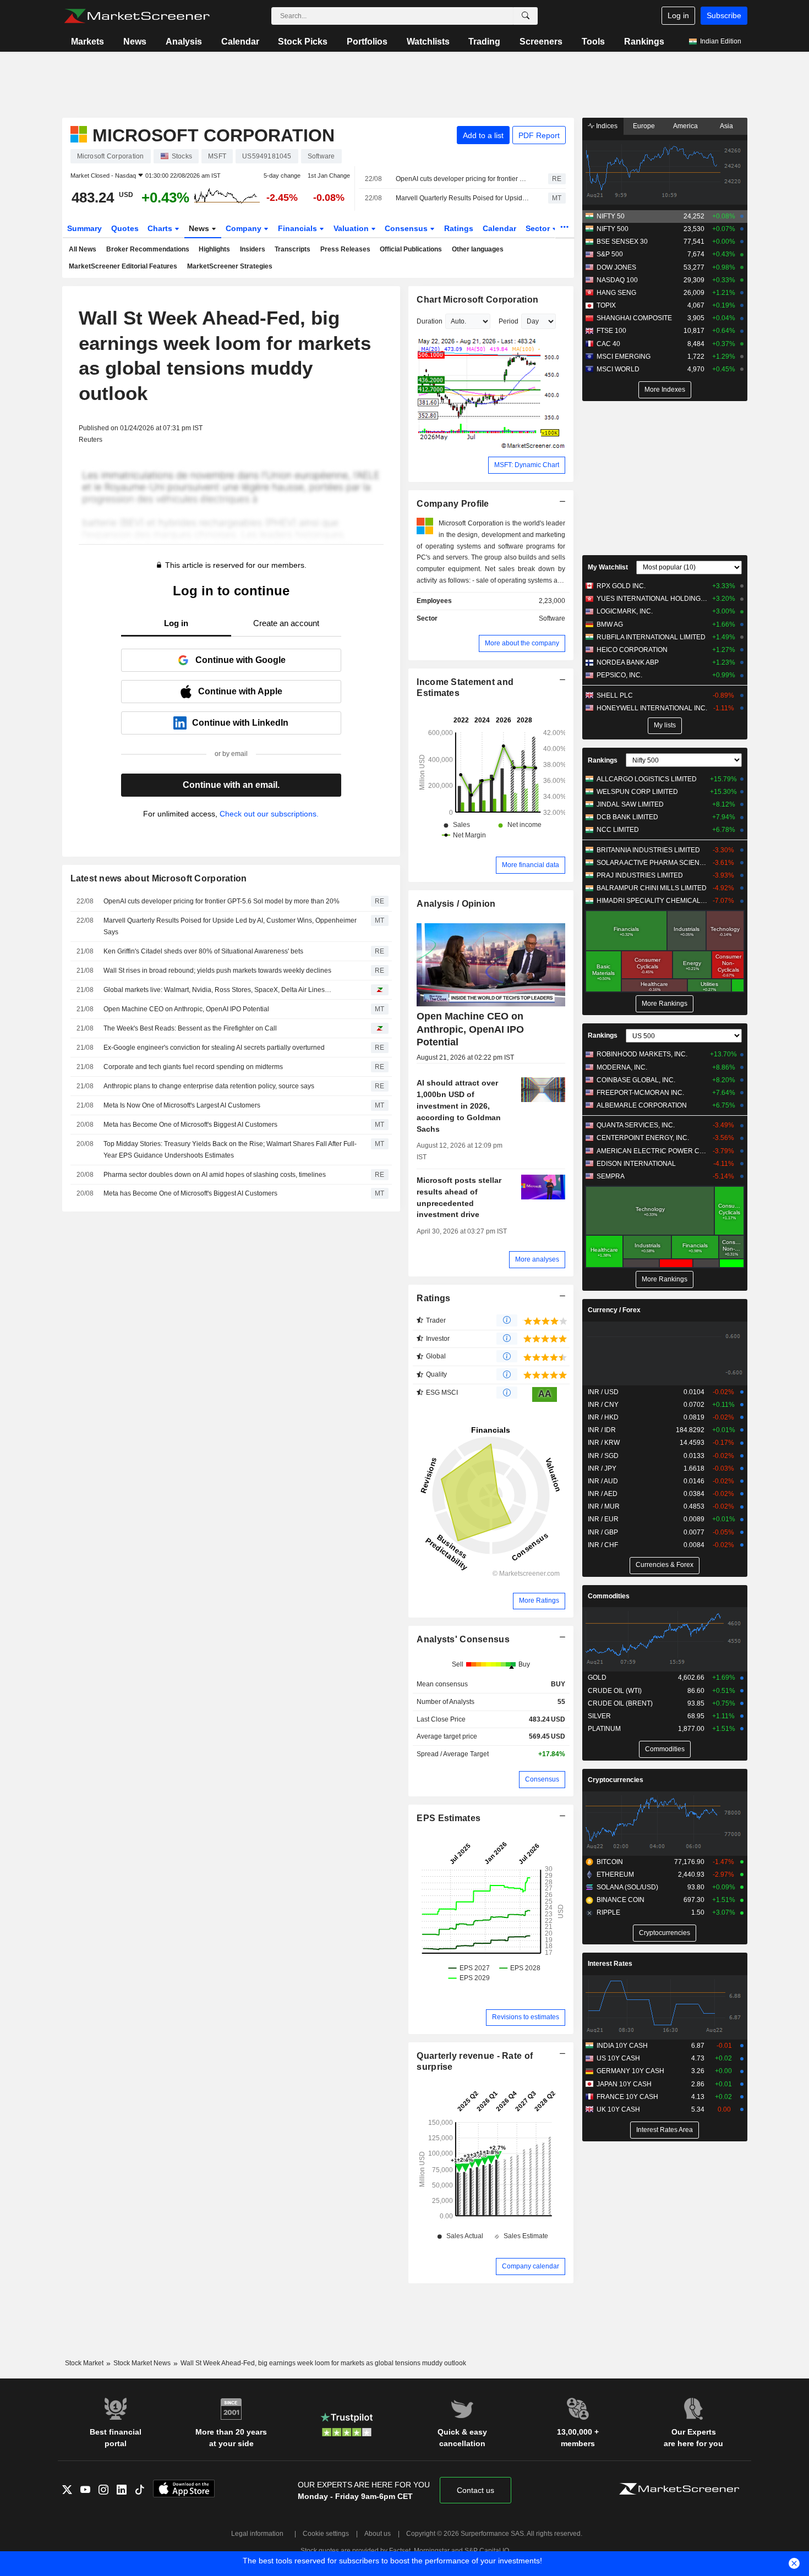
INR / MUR (604, 1506)
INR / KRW (604, 1443)
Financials (299, 228)
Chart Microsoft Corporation (477, 300)
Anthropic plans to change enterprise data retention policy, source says (209, 1086)
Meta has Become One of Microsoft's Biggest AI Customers (190, 1125)
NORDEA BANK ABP (628, 662)
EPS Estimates (449, 1818)
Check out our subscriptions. (269, 814)
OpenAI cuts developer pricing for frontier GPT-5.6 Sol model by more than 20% (462, 179)
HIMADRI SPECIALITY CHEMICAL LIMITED (652, 901)
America (685, 126)
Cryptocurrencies (616, 1780)
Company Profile (453, 504)
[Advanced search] (526, 16)
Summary (84, 228)
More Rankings (665, 1004)
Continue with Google (240, 660)
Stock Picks (303, 42)
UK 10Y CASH (618, 2109)
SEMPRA (611, 1176)
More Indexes (665, 390)
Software (552, 618)
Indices (606, 126)
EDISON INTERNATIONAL (636, 1164)
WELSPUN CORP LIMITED (637, 792)
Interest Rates (610, 1964)
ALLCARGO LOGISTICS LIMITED (647, 779)
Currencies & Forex (665, 1565)
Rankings (644, 42)
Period (509, 321)
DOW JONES (616, 267)
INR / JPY (602, 1468)
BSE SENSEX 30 (622, 242)
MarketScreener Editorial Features (123, 266)
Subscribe (724, 15)
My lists (665, 725)
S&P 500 (610, 254)
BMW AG (610, 624)
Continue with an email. (231, 785)
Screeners (541, 42)
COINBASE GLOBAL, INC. (636, 1080)
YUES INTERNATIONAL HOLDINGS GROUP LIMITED (652, 599)
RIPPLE (608, 1912)
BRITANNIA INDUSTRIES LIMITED (648, 850)
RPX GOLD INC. (621, 586)
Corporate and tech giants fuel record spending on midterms (193, 1067)
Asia (726, 126)
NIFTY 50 (611, 216)
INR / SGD (603, 1456)
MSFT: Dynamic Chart (527, 465)
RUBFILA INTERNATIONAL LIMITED (651, 637)
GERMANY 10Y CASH (630, 2071)
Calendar (240, 42)
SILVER (599, 1716)
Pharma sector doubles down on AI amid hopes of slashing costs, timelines (215, 1175)
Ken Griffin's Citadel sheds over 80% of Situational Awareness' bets (203, 951)
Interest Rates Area (665, 2130)
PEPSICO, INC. (619, 675)
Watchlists (428, 42)
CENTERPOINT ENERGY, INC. (643, 1138)
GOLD (597, 1678)
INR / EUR (603, 1519)
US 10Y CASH (618, 2058)
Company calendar (531, 2266)
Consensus (407, 228)
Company (245, 228)
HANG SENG (616, 293)
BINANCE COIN (621, 1900)
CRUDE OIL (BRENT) (620, 1703)
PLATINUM (604, 1729)
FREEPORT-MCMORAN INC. (640, 1093)
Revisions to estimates (526, 2017)
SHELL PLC (615, 695)
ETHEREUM (615, 1875)
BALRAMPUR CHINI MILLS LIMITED (652, 888)
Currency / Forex (614, 1310)
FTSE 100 (611, 331)
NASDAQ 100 (617, 280)
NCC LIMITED (618, 830)
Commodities (609, 1596)
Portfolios (367, 42)
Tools (593, 42)
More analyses (537, 1259)
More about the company (522, 643)
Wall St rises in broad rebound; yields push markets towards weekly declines (217, 971)
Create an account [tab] (286, 623)
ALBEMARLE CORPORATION (642, 1105)
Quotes (125, 228)
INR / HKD (603, 1417)
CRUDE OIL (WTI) (615, 1691)
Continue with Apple (240, 691)
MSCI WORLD (618, 369)
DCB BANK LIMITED (627, 817)
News (135, 42)
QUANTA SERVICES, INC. (636, 1125)
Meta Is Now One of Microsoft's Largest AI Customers (182, 1105)
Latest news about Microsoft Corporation (159, 878)
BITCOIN (610, 1862)
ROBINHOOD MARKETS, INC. (642, 1054)
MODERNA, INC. (622, 1067)
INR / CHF (603, 1545)
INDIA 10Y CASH (622, 2046)
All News (83, 249)
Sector (539, 228)
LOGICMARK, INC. (625, 611)
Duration (430, 321)
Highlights (214, 249)
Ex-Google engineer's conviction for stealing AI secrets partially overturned (214, 1048)
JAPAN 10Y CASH (624, 2084)
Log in (678, 15)
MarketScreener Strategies (230, 266)
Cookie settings (326, 2534)
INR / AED (603, 1494)
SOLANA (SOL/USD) (627, 1887)
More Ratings (539, 1601)
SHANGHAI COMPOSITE (634, 318)
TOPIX (606, 305)
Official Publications (411, 249)
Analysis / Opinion (456, 904)
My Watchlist (608, 567)
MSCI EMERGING (624, 357)
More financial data (531, 865)
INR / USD (603, 1392)
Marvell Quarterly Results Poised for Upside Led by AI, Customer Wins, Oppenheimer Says (462, 198)
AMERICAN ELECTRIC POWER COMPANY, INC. (652, 1151)
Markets (88, 42)
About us (378, 2534)
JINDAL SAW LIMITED (630, 804)
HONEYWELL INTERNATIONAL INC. (652, 708)
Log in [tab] (176, 623)
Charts (161, 228)
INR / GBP (603, 1532)
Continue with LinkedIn (240, 723)
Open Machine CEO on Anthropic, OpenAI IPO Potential (186, 1009)
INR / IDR (602, 1430)
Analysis (184, 42)
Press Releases (345, 249)
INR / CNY (603, 1405)
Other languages (478, 249)
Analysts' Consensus (463, 1639)
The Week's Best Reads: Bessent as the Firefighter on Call (190, 1028)
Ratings (459, 228)
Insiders (253, 249)
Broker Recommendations (148, 249)
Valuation (352, 228)
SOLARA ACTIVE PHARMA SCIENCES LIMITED (652, 863)
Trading (484, 42)
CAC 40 (608, 344)
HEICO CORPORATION (632, 650)
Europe (644, 126)
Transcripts (293, 249)
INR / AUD (603, 1481)
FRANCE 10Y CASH (627, 2097)
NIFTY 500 (613, 229)
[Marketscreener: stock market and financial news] (137, 16)
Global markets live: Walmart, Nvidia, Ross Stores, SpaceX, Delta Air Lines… (217, 990)
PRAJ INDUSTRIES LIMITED (640, 875)
